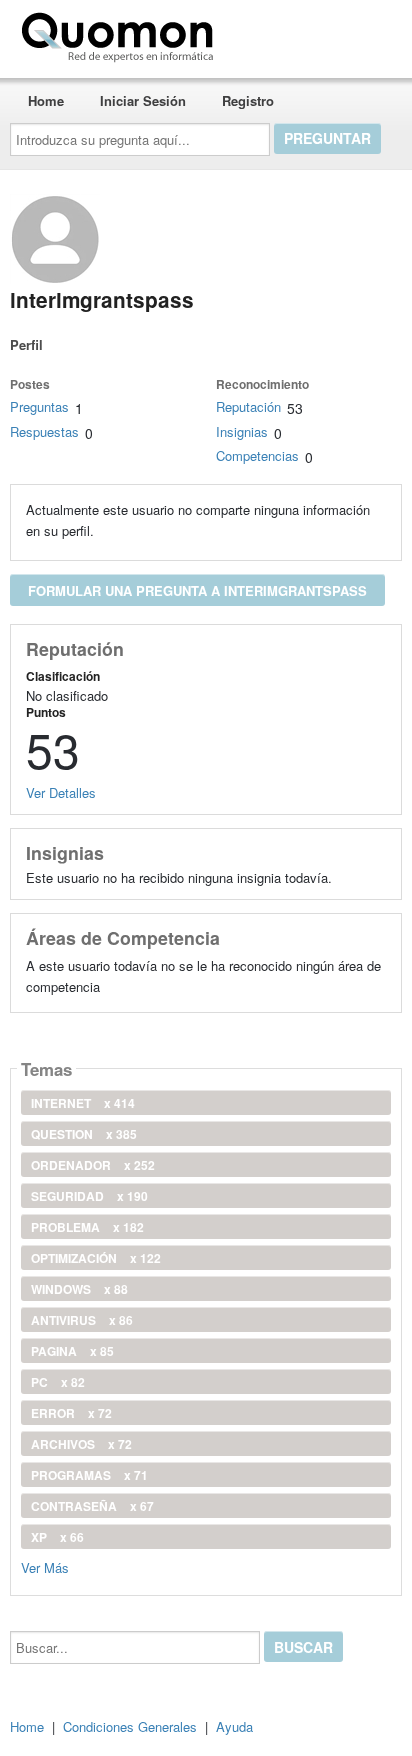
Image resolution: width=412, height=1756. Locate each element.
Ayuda (234, 1726)
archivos (81, 1444)
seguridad (89, 1196)
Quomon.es (284, 33)
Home (46, 100)
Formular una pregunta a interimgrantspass (197, 590)
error (71, 1413)
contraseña (92, 1506)
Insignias (242, 431)
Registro (248, 100)
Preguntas (39, 406)
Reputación (248, 406)
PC (58, 1382)
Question (84, 1134)
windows (79, 1289)
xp (57, 1537)
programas (89, 1475)
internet (83, 1103)
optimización (96, 1258)
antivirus (82, 1320)
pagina (72, 1351)
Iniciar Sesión (143, 100)
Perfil (26, 344)
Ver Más (45, 1566)
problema (87, 1227)
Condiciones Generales (130, 1726)
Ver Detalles (61, 792)
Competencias (257, 455)
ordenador (93, 1165)
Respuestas (44, 431)
